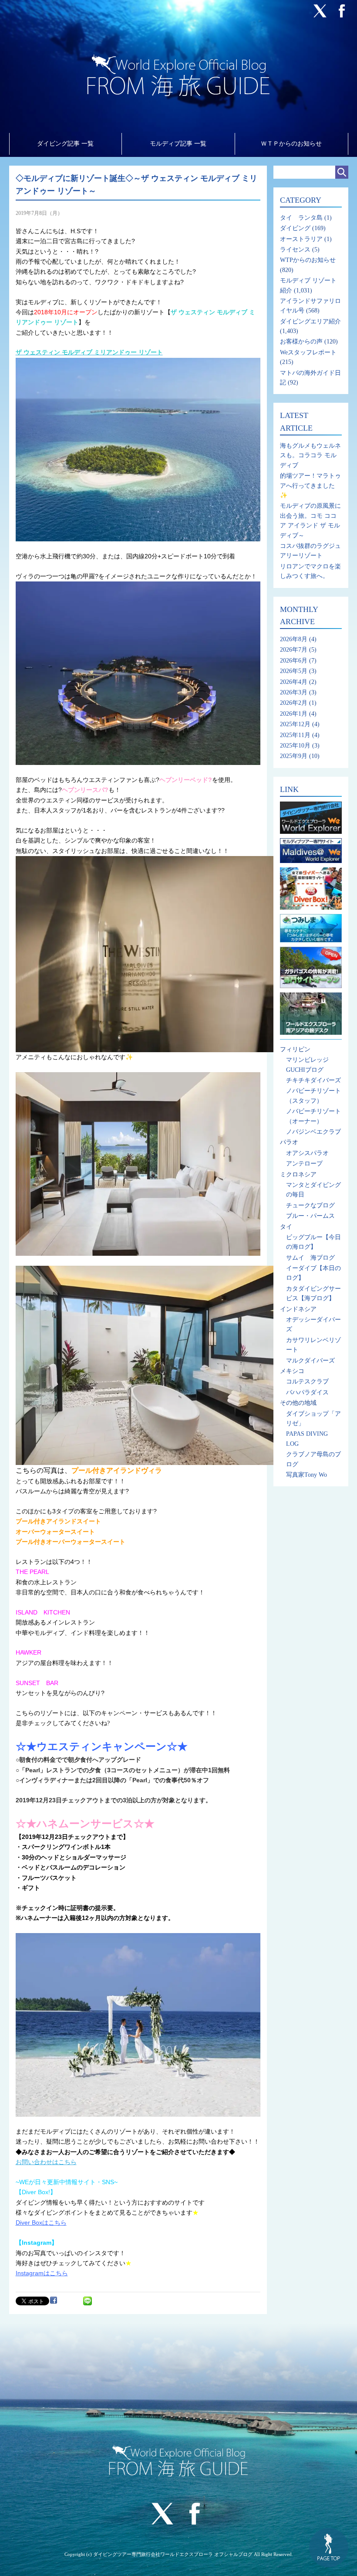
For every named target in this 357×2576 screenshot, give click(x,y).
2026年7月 (294, 650)
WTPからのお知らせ (308, 260)
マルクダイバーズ (310, 1361)
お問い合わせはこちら (46, 2162)
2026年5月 (294, 671)
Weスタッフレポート (308, 352)
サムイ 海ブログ (310, 1258)
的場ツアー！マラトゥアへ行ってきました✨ (310, 486)
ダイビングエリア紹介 (310, 321)
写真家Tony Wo (306, 1475)
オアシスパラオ (307, 1153)
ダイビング (295, 228)
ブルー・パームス (310, 1216)
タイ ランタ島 (301, 218)
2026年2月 (294, 703)
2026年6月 (294, 661)
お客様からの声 (301, 342)
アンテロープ (304, 1164)
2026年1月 (294, 714)
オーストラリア (301, 239)
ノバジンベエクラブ (313, 1132)
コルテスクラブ (307, 1381)
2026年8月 (294, 639)
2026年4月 (294, 682)
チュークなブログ (310, 1205)
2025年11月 (295, 735)
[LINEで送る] (88, 2300)
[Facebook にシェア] (54, 2300)
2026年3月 (294, 692)
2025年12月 (295, 724)
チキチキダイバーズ (313, 1080)
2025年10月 (295, 746)
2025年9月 (294, 756)
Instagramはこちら (42, 2273)
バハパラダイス (307, 1392)
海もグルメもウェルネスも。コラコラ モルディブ (310, 455)
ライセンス (295, 250)
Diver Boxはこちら (41, 2223)
